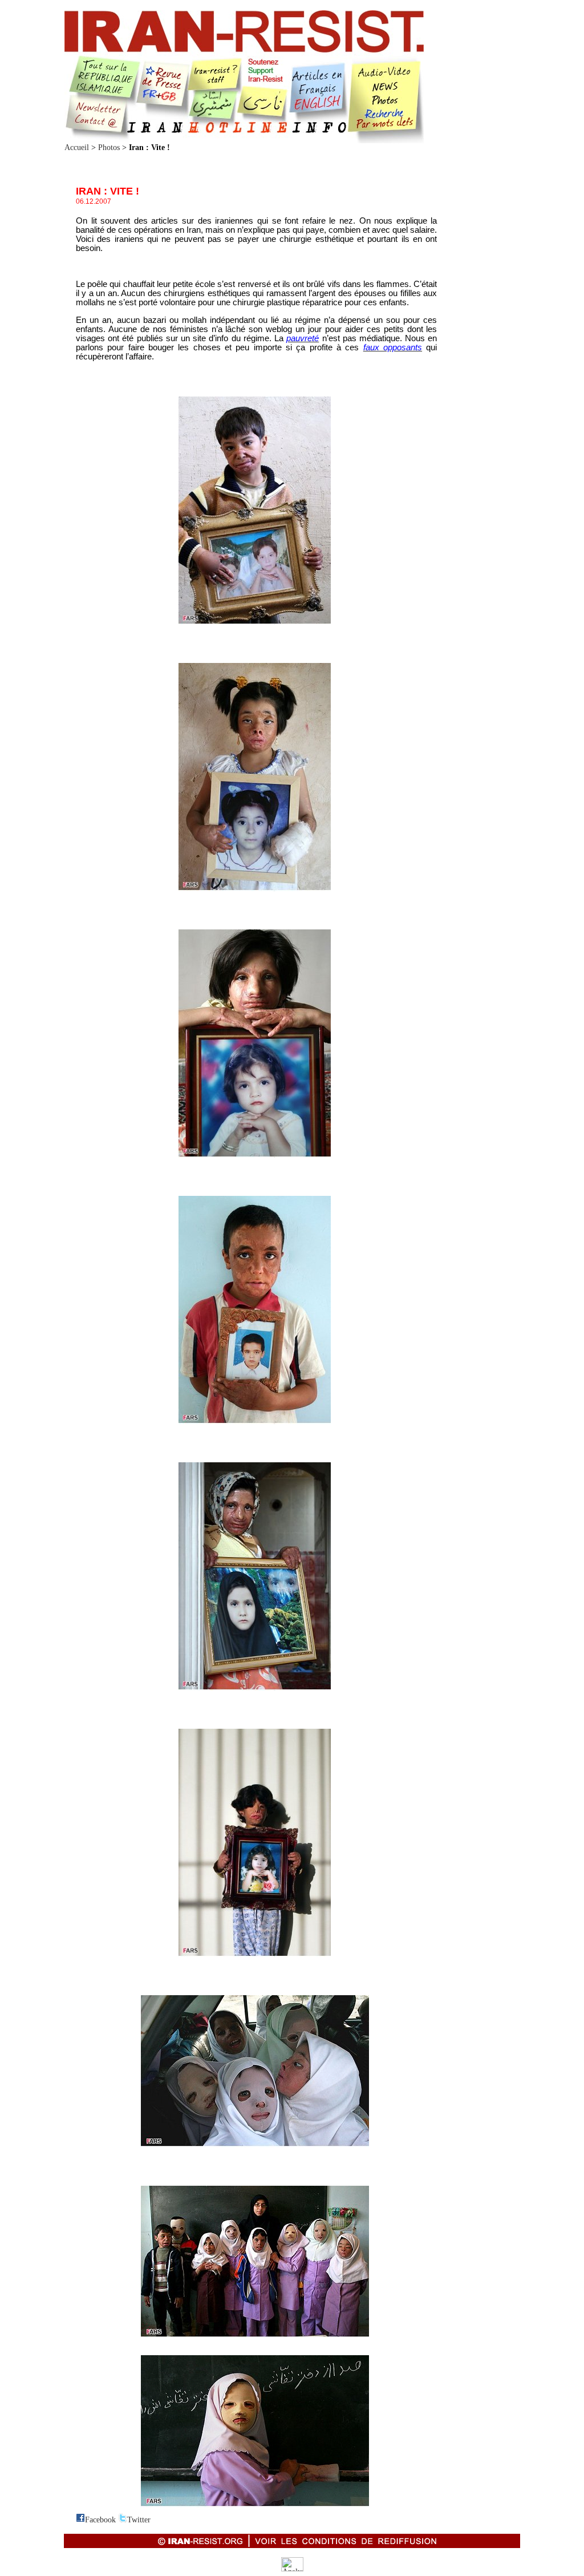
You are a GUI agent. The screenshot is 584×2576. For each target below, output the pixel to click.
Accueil (77, 147)
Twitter (139, 2520)
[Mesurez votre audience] (292, 2569)
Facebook (100, 2520)
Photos (109, 147)
